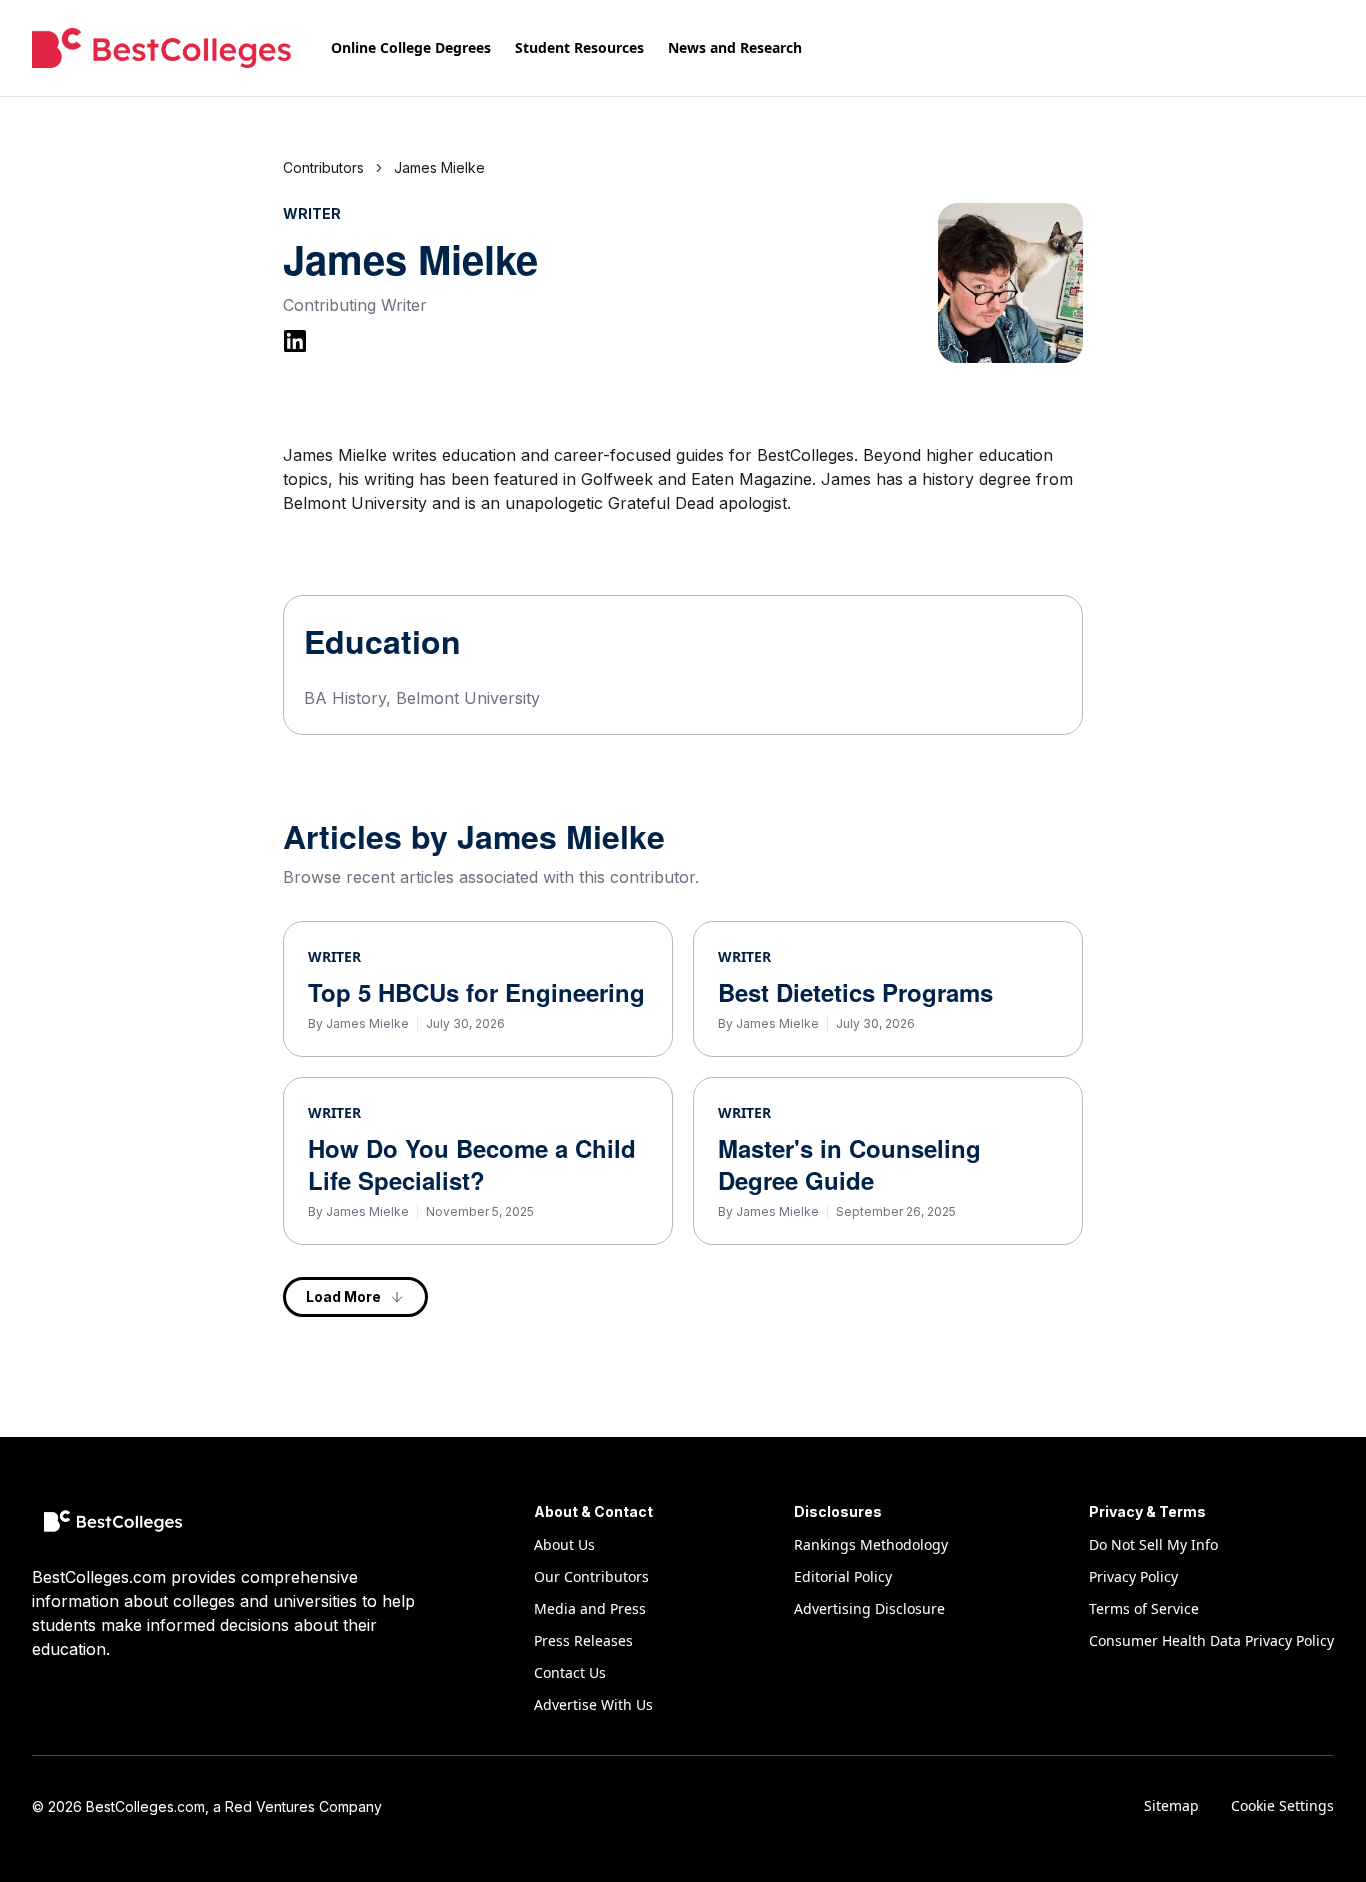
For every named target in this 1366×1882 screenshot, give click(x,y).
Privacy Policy (1133, 1576)
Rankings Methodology (871, 1544)
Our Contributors (591, 1576)
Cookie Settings (1282, 1805)
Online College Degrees (411, 47)
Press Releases (583, 1640)
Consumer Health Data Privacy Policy (1211, 1640)
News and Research (735, 47)
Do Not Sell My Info (1153, 1544)
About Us (564, 1544)
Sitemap (1171, 1805)
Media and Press (590, 1608)
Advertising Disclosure (869, 1608)
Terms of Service (1144, 1608)
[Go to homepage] (161, 48)
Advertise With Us (593, 1704)
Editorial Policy (843, 1576)
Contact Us (570, 1672)
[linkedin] (295, 341)
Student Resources (579, 47)
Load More (343, 1296)
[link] (439, 168)
